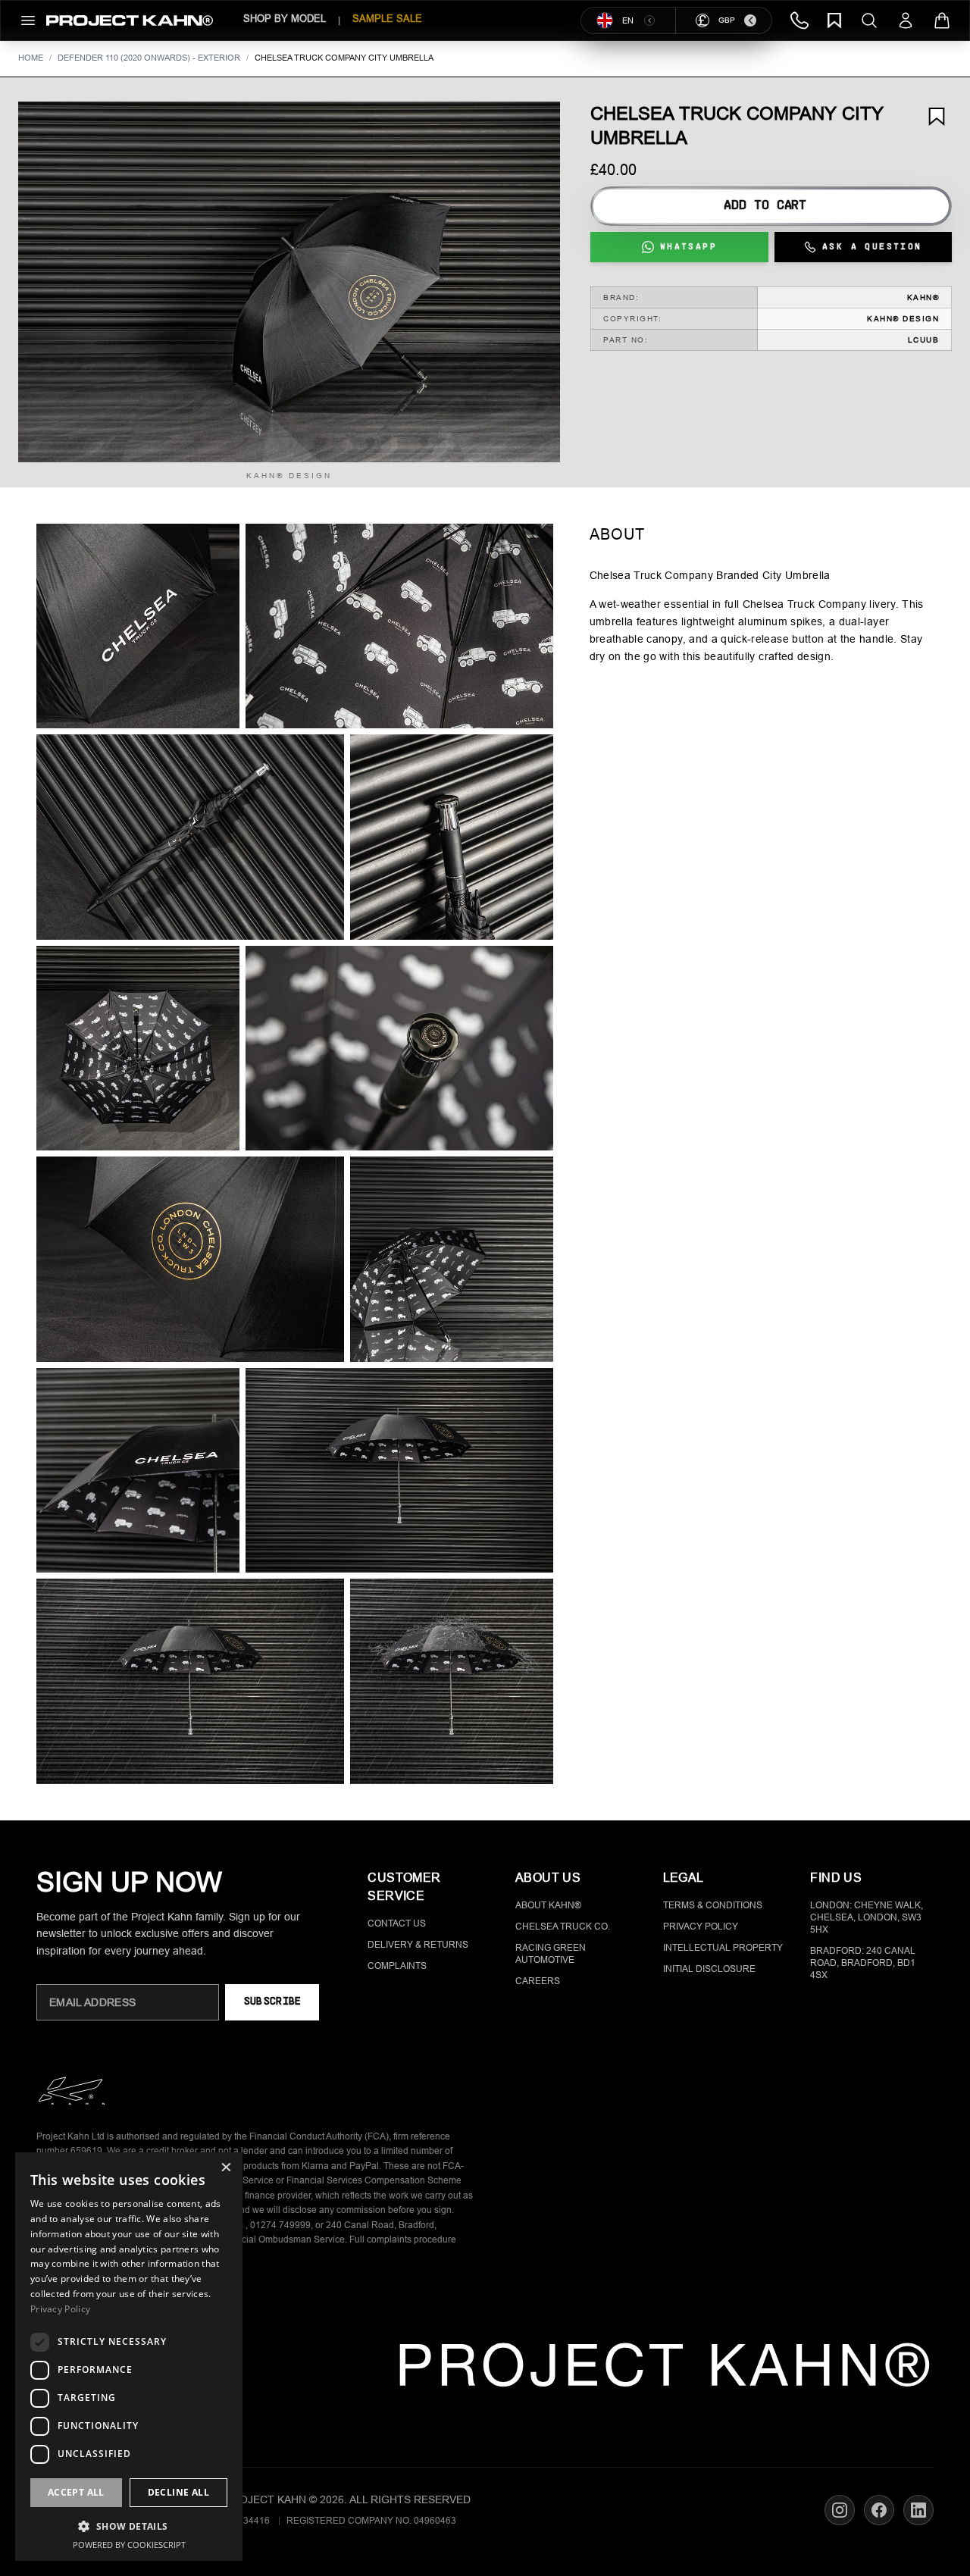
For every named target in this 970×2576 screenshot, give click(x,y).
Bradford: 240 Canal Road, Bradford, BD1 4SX (863, 1963)
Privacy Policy (701, 1927)
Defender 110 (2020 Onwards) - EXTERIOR (149, 58)
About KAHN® (548, 1905)
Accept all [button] (76, 2492)
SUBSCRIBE (272, 2002)
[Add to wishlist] (937, 117)
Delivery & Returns (418, 1945)
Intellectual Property (723, 1948)
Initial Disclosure (709, 1969)
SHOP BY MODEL (285, 19)
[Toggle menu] (28, 20)
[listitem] (138, 626)
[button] (289, 282)
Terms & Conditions (713, 1905)
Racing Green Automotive (551, 1954)
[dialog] (129, 2357)
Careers (538, 1981)
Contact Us (397, 1923)
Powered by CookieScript (129, 2545)
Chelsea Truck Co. (563, 1927)
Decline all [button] (178, 2492)
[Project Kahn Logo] (130, 20)
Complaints (397, 1966)
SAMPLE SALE (387, 19)
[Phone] (799, 20)
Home (31, 58)
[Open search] (869, 20)
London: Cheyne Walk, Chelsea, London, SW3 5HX (867, 1917)
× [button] (225, 2169)
